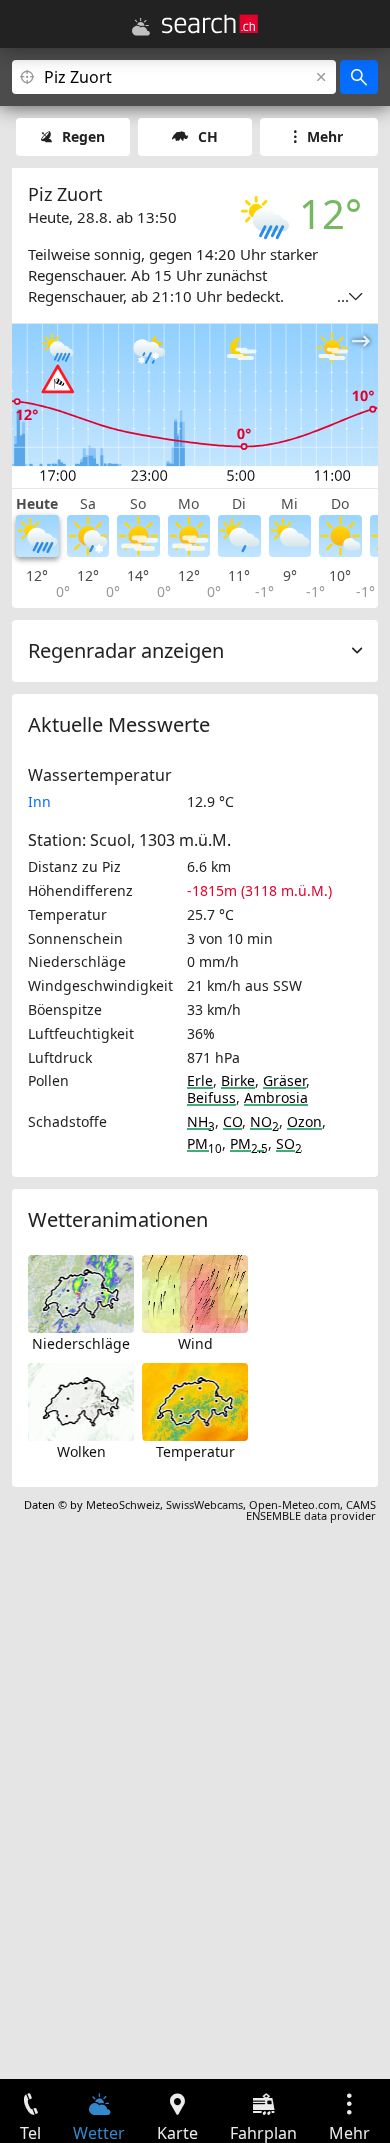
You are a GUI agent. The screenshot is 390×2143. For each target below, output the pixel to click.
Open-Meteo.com (294, 1504)
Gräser (284, 1080)
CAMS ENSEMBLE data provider (311, 1510)
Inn (39, 801)
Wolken (81, 1451)
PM (204, 1143)
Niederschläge (81, 1343)
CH (208, 136)
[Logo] (210, 24)
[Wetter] (141, 27)
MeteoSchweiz (123, 1504)
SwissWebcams (204, 1504)
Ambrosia (276, 1097)
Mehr (325, 136)
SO (289, 1143)
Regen (83, 136)
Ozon (304, 1121)
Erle (200, 1080)
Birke (238, 1080)
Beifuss (211, 1097)
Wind (195, 1343)
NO (264, 1121)
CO (232, 1121)
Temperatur (195, 1451)
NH (201, 1121)
